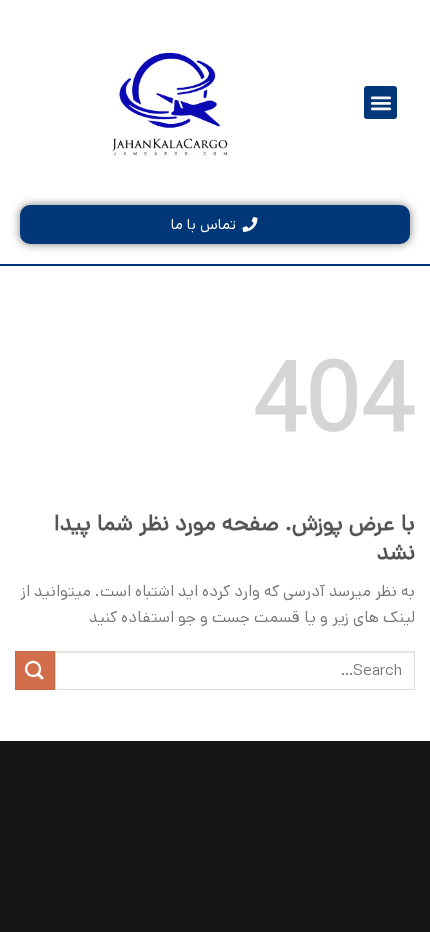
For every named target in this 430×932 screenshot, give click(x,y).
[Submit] (35, 670)
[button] (380, 102)
